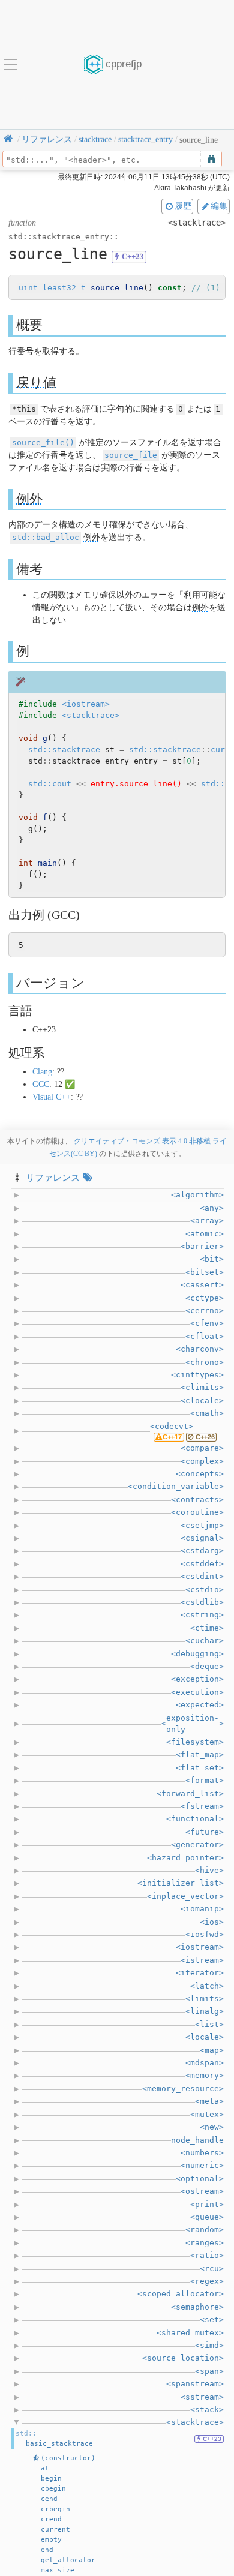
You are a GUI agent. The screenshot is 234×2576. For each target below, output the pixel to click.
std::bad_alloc (46, 537)
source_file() (43, 442)
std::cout (50, 784)
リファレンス (53, 1177)
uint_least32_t (52, 288)
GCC (41, 1084)
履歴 (183, 206)
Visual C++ (52, 1097)
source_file (131, 455)
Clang (42, 1072)
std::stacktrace (64, 750)
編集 (219, 206)
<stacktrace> (91, 715)
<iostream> (86, 704)
